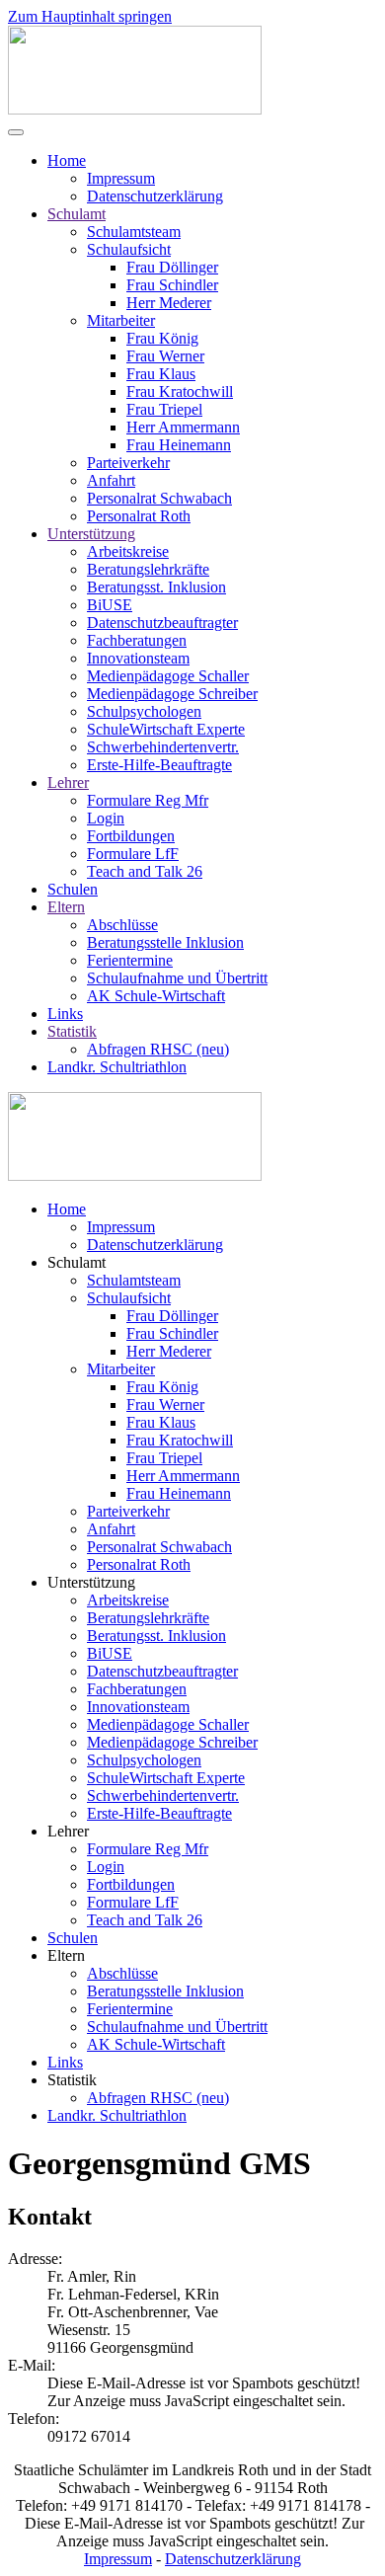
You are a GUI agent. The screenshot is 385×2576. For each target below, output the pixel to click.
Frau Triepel (164, 409)
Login (106, 818)
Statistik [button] (72, 2080)
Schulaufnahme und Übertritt (177, 978)
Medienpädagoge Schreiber (172, 694)
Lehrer (68, 782)
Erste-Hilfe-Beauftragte (159, 765)
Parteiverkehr (128, 463)
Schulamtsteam (134, 232)
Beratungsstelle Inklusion (165, 942)
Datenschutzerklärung (155, 196)
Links (65, 1014)
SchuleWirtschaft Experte (166, 729)
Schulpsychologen (144, 711)
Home (67, 160)
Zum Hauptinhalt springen (90, 16)
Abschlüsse (122, 925)
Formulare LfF (133, 854)
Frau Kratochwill (180, 391)
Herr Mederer (169, 303)
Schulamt (77, 214)
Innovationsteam (138, 658)
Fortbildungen (131, 836)
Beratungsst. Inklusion (156, 587)
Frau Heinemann (179, 445)
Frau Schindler (172, 285)
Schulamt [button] (77, 1262)
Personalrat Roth (139, 516)
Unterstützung (91, 534)
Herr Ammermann (183, 427)
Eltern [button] (66, 1955)
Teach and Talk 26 (145, 871)
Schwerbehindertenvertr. (163, 747)
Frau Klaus (161, 374)
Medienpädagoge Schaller (168, 676)
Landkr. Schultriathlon (117, 1067)
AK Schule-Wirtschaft (156, 996)
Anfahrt (111, 480)
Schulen (73, 889)
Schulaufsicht (129, 249)
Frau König (162, 338)
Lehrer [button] (68, 1831)
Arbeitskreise (128, 551)
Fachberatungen (137, 640)
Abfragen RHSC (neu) (158, 1049)
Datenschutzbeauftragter (162, 623)
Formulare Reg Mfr (148, 800)
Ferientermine (130, 960)
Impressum (121, 178)
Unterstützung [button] (91, 1582)
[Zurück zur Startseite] (135, 109)
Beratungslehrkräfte (148, 569)
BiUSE (110, 605)
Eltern (66, 907)
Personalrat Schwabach (159, 498)
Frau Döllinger (172, 267)
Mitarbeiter (121, 320)
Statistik (72, 1031)
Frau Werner (165, 356)
